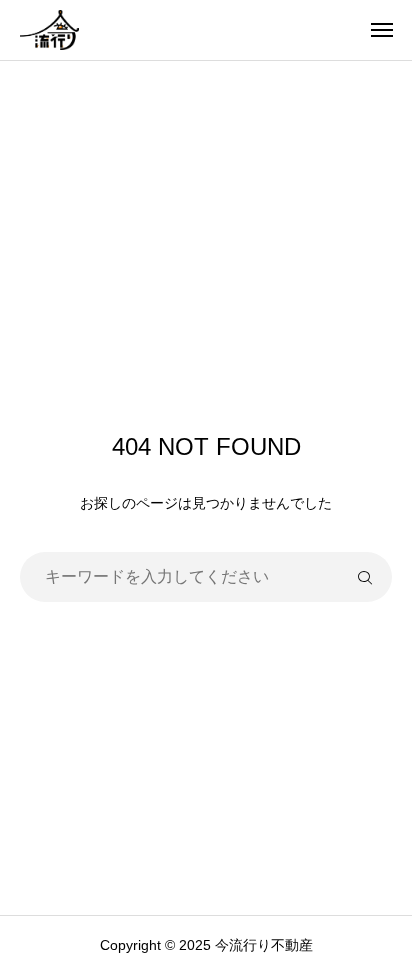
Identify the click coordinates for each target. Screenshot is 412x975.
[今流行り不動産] (49, 30)
